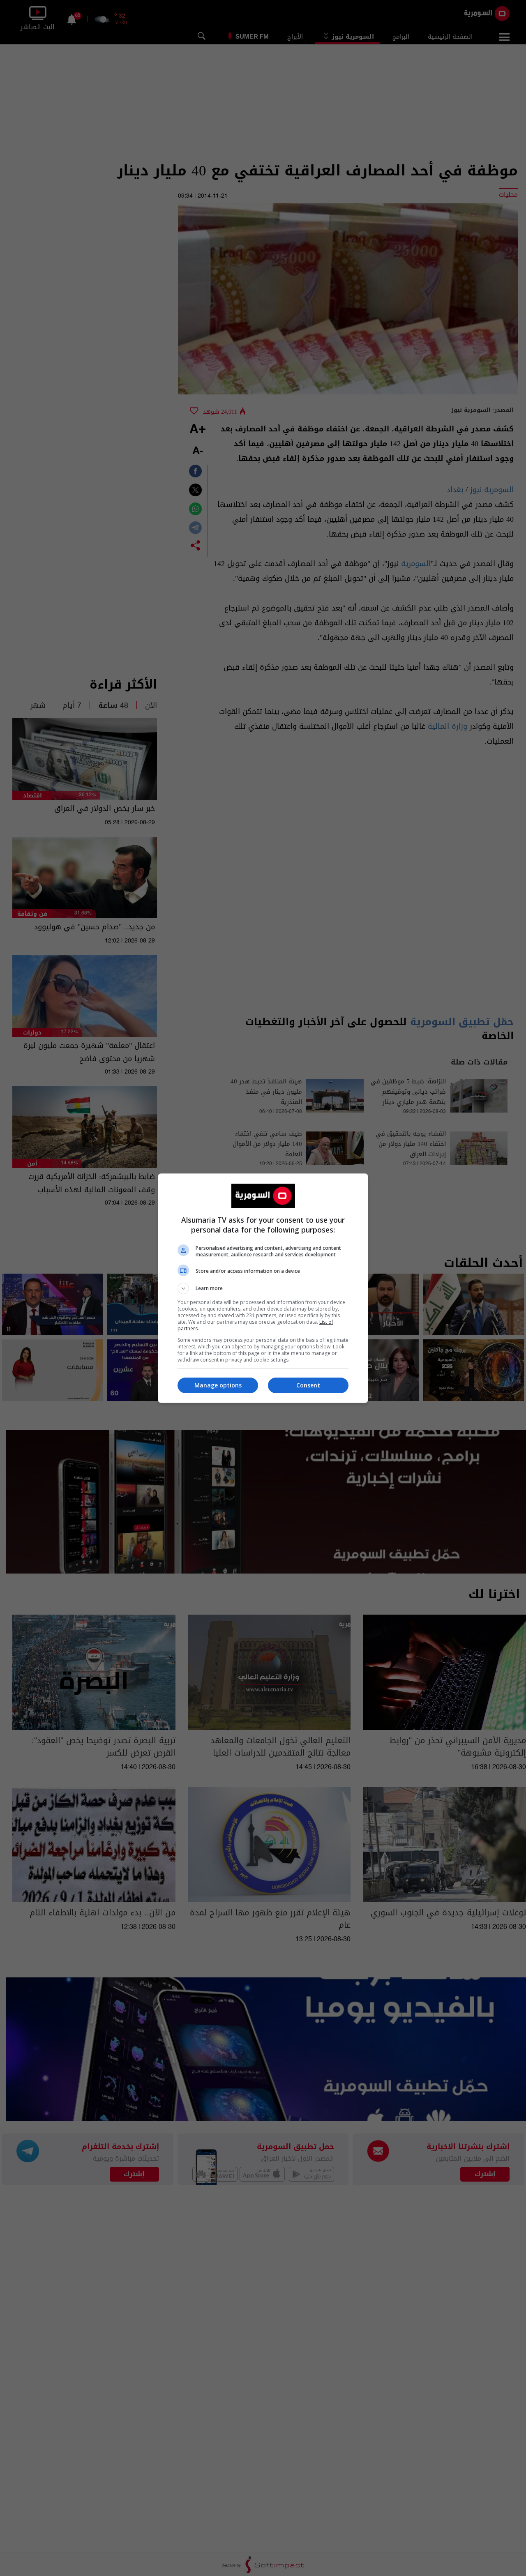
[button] (263, 1288)
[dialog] (263, 1288)
